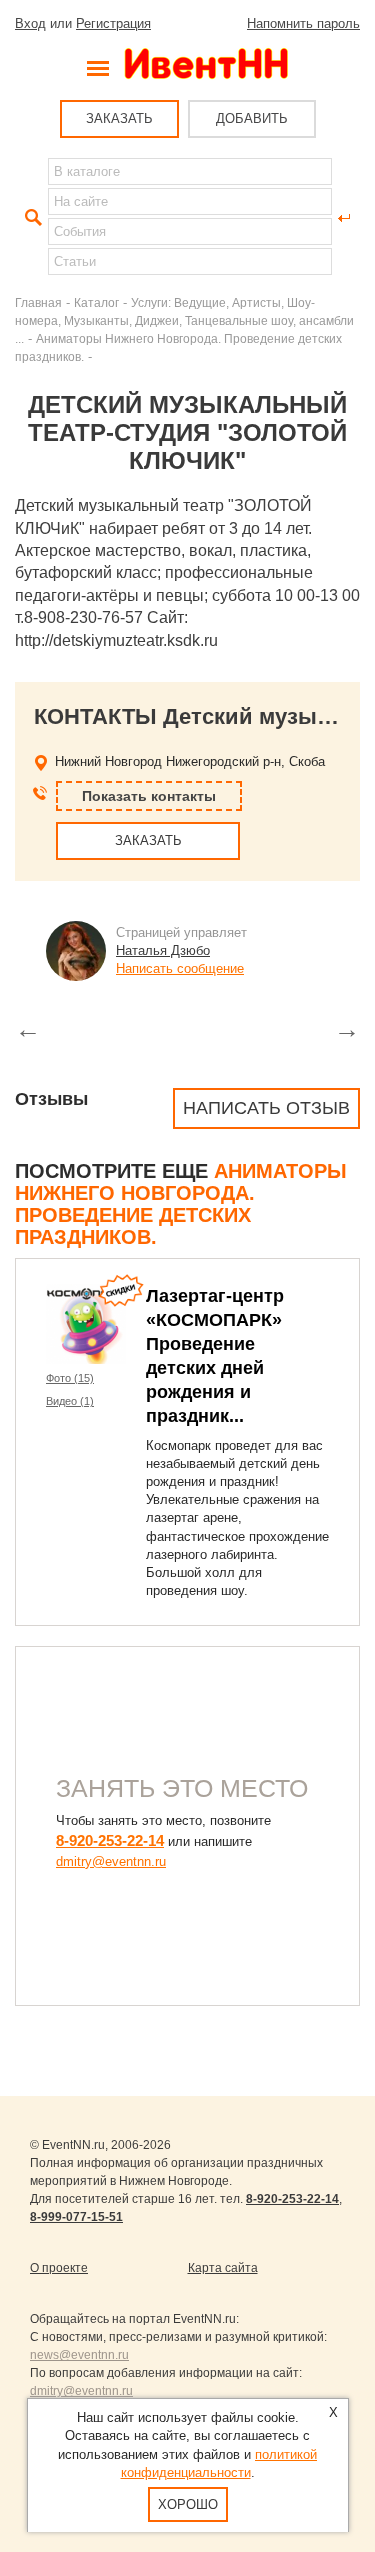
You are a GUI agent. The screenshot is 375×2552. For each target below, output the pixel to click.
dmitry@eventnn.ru (111, 1861)
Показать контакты (149, 796)
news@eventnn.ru (79, 2355)
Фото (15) (70, 1378)
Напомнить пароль (303, 23)
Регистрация (113, 23)
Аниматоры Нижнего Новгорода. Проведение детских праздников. (181, 1204)
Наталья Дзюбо (163, 950)
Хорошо (188, 2504)
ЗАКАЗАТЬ (119, 118)
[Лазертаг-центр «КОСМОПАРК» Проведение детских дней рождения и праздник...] (86, 1324)
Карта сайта (223, 2268)
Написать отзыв (266, 1108)
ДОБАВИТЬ (252, 118)
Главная (38, 302)
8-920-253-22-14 (110, 1840)
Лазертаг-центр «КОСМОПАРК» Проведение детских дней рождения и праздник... (215, 1356)
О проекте (59, 2268)
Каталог (96, 302)
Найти (31, 218)
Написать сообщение (180, 968)
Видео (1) (70, 1401)
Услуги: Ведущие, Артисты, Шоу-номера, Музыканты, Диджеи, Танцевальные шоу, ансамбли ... (184, 320)
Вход (30, 23)
